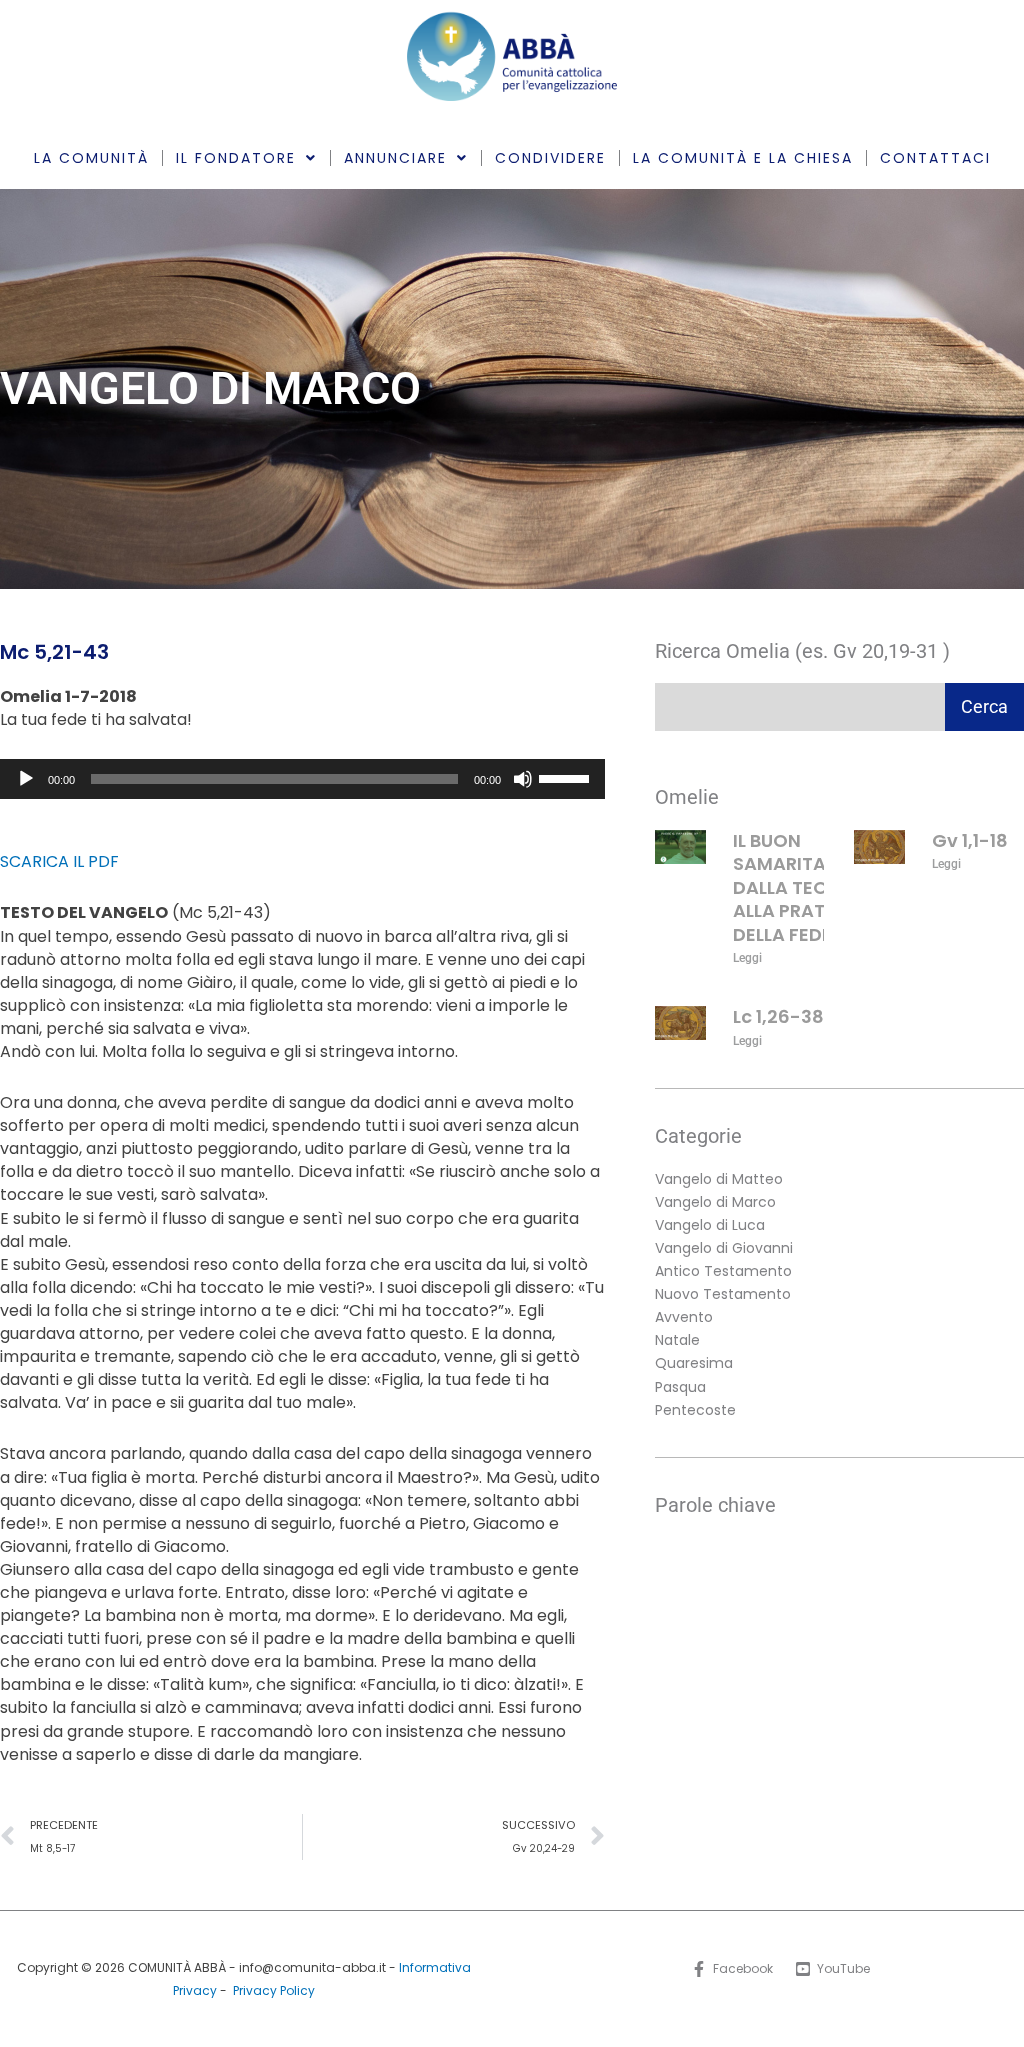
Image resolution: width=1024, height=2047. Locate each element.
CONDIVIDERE (550, 158)
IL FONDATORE (236, 158)
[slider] (567, 777)
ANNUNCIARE (395, 158)
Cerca (984, 706)
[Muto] (523, 779)
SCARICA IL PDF (59, 861)
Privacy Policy (274, 1990)
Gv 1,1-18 (970, 840)
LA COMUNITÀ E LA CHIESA (743, 158)
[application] (302, 779)
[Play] (26, 779)
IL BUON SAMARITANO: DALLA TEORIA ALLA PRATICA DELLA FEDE (795, 887)
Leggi (747, 958)
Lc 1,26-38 (778, 1016)
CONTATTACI (935, 158)
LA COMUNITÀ (91, 158)
